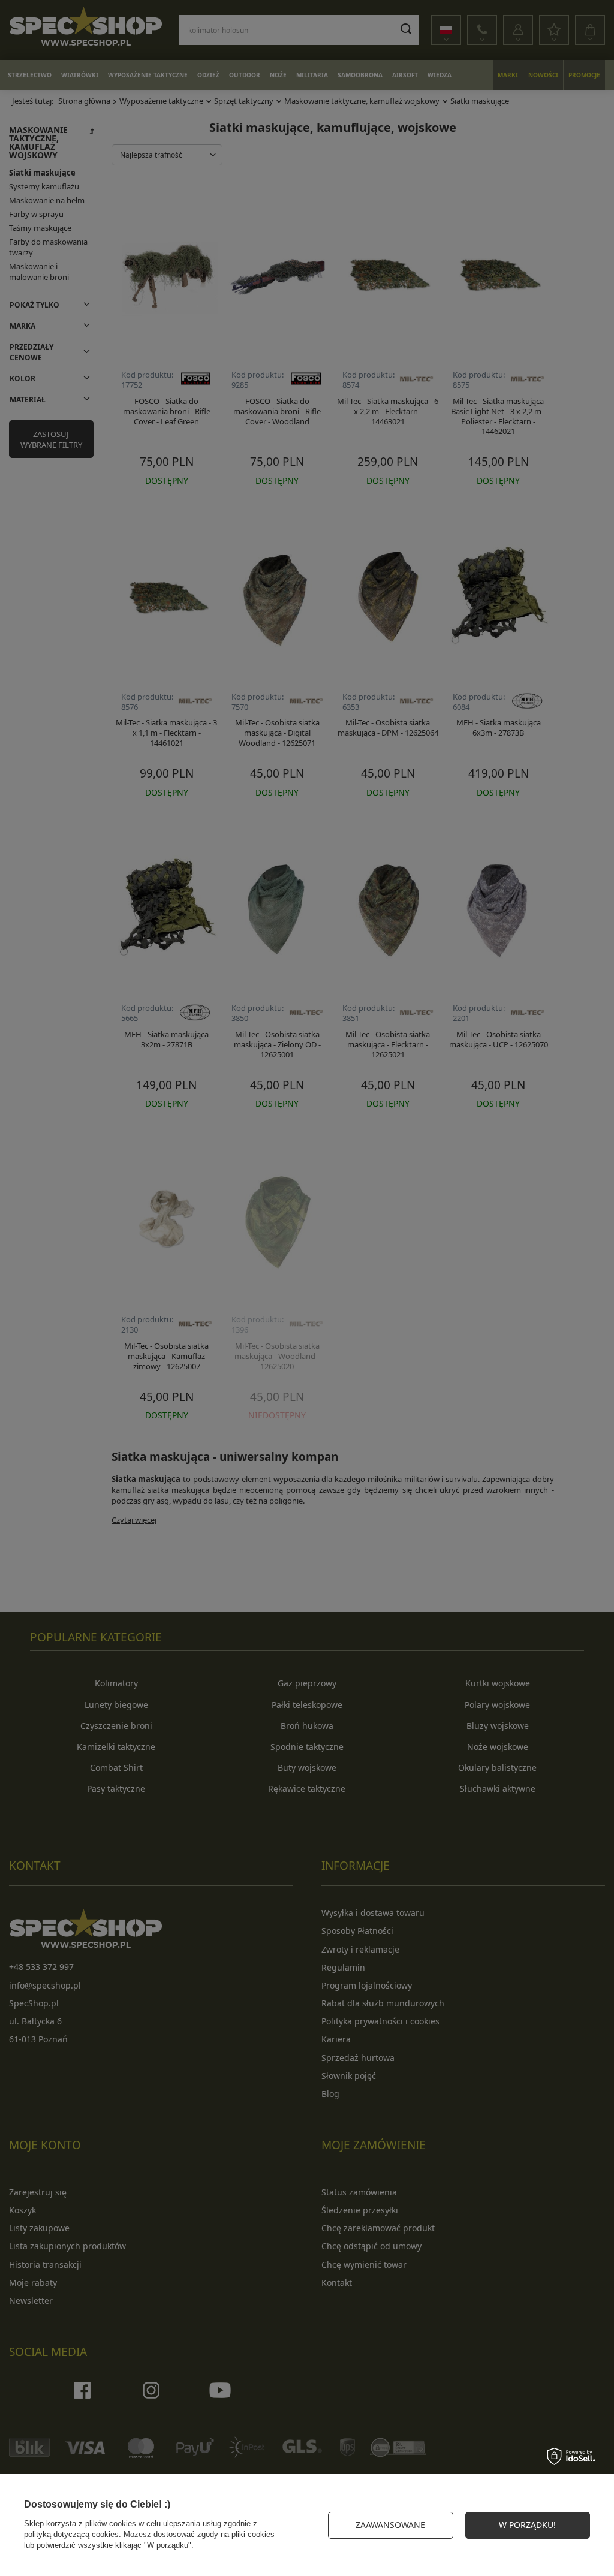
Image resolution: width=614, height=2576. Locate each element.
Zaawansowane (390, 2525)
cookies (105, 2534)
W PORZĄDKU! (527, 2525)
